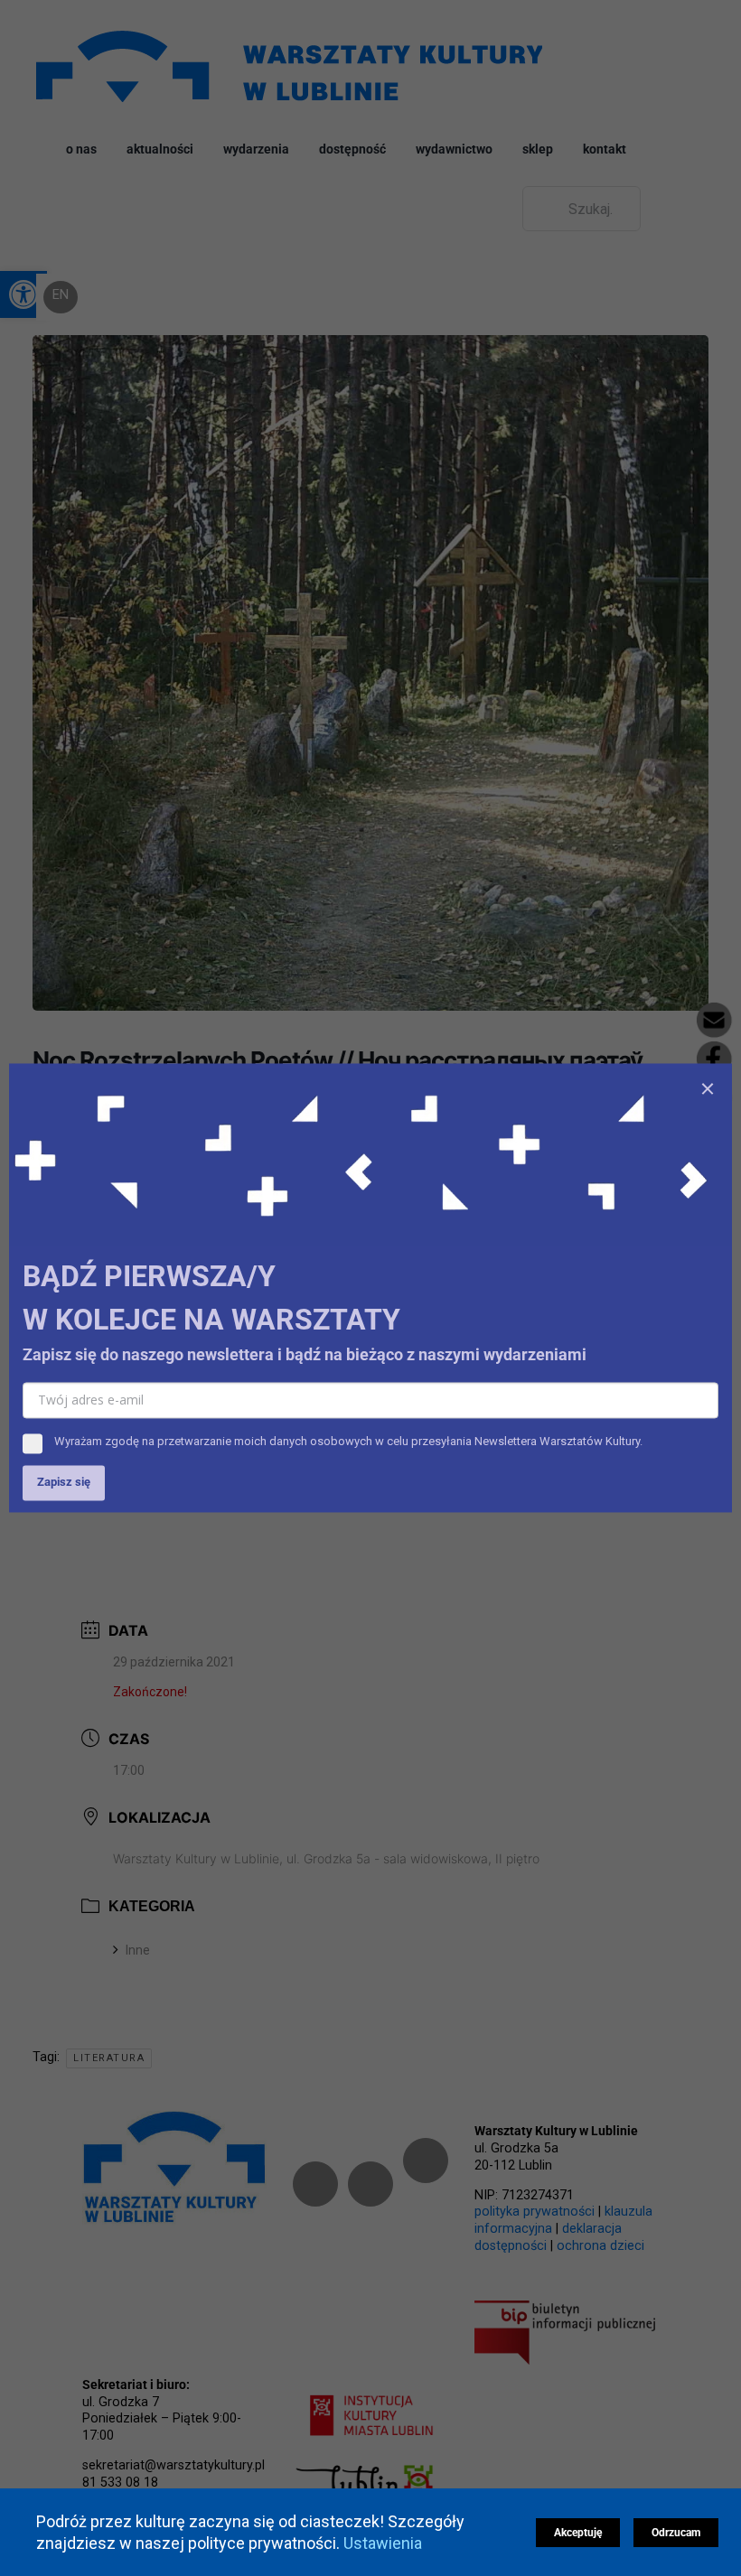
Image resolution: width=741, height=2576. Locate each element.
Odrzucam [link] (676, 2533)
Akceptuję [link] (578, 2533)
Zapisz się (64, 1483)
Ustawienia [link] (385, 2543)
